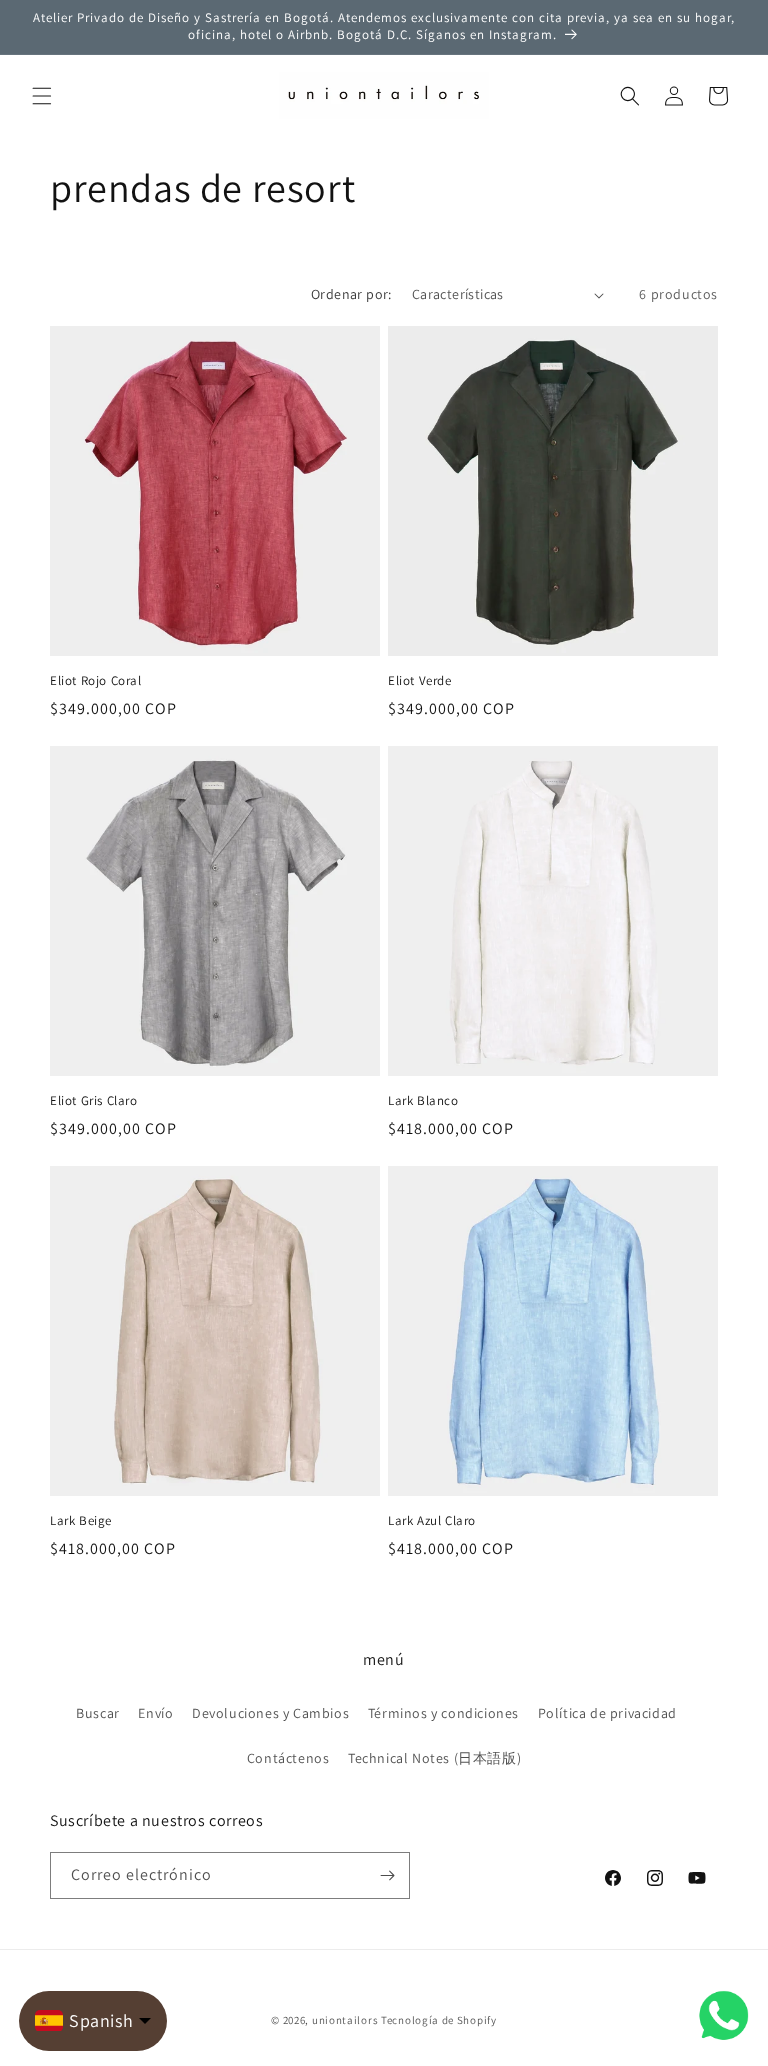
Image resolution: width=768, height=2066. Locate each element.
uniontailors (345, 2020)
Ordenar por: (351, 294)
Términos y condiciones (443, 1713)
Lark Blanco (423, 1101)
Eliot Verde (420, 681)
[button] (42, 96)
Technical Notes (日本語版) (434, 1758)
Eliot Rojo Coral (96, 681)
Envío (155, 1713)
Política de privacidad (607, 1713)
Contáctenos (288, 1758)
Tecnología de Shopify (439, 2020)
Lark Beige (81, 1521)
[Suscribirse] (387, 1875)
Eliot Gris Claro (94, 1101)
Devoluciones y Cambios (270, 1713)
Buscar (98, 1713)
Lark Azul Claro (432, 1521)
